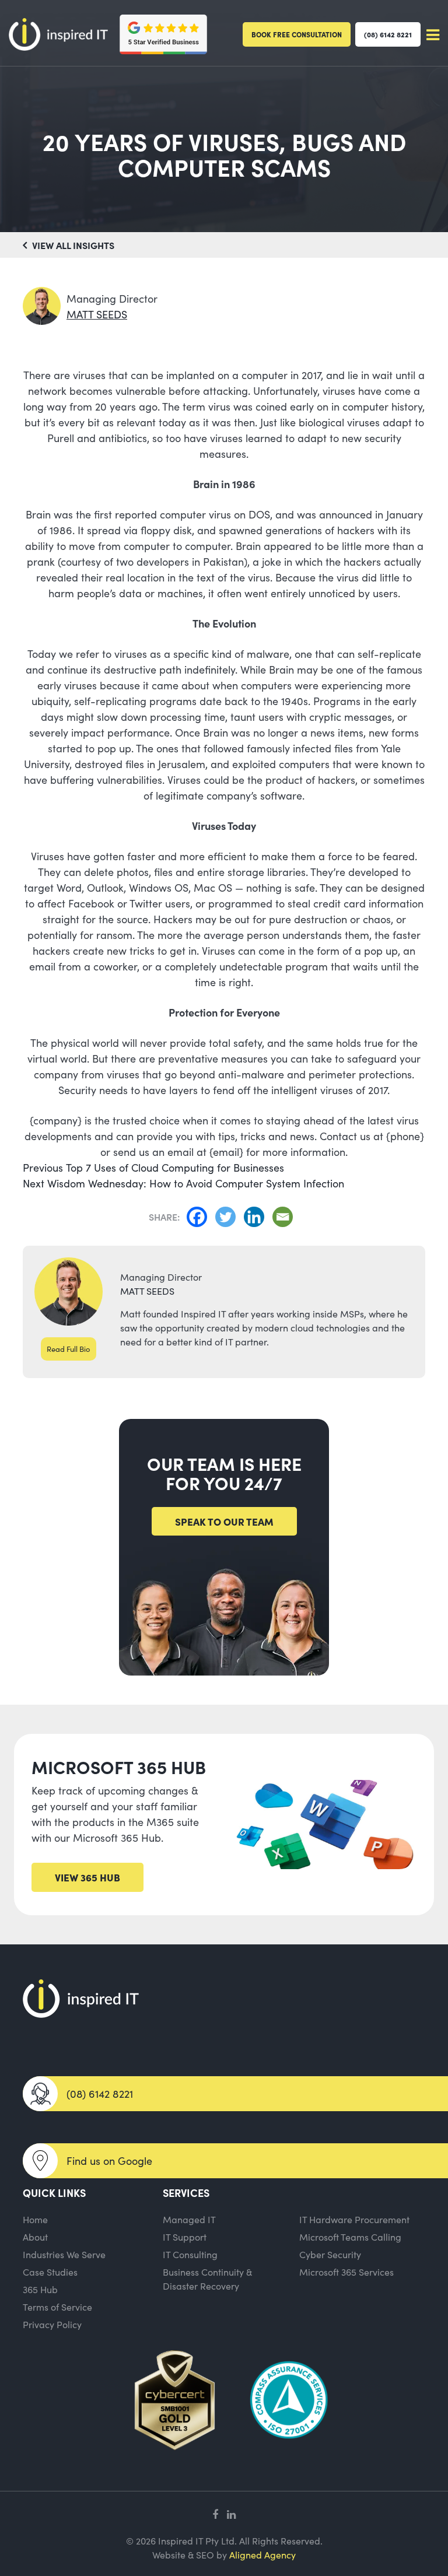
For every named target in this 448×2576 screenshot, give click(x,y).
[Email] (286, 1217)
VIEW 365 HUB (87, 1877)
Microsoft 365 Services (346, 2272)
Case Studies (50, 2272)
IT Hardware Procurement (354, 2219)
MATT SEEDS (97, 314)
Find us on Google (109, 2160)
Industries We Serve (64, 2254)
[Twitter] (228, 1217)
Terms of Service (57, 2307)
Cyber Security (330, 2254)
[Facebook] (200, 1217)
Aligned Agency (262, 2554)
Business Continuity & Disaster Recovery (207, 2279)
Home (35, 2219)
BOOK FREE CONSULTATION (297, 34)
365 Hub (40, 2289)
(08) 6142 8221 (388, 34)
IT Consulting (190, 2254)
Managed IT (189, 2219)
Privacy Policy (52, 2324)
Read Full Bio (69, 1349)
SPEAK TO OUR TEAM (224, 1521)
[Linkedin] (257, 1217)
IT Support (185, 2237)
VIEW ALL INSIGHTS (72, 245)
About (35, 2237)
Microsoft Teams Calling (350, 2237)
